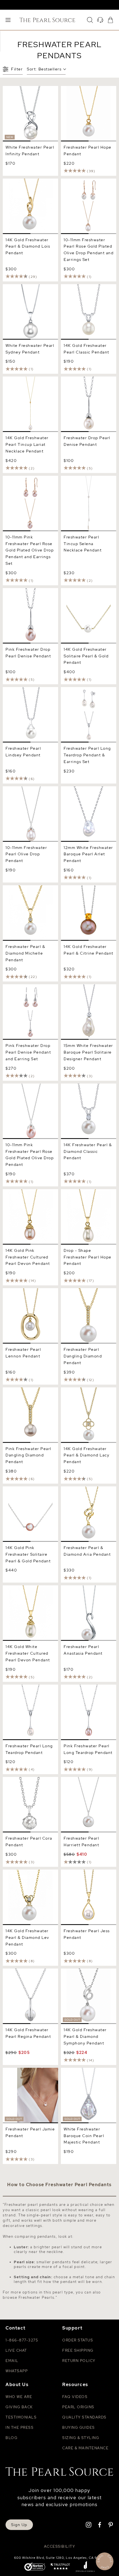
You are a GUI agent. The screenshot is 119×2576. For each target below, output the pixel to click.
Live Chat (16, 2350)
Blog (11, 2438)
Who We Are (19, 2397)
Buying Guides (79, 2428)
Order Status (78, 2340)
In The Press (20, 2428)
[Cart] (110, 20)
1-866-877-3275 (22, 2340)
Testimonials (21, 2417)
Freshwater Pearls (37, 2297)
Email (12, 2361)
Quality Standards (84, 2417)
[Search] (90, 20)
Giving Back (19, 2407)
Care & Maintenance (85, 2448)
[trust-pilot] (60, 2567)
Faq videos (75, 2397)
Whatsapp (17, 2371)
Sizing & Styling (81, 2438)
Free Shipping (78, 2350)
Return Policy (79, 2361)
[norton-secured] (35, 2567)
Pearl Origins (78, 2407)
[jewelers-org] (85, 2567)
